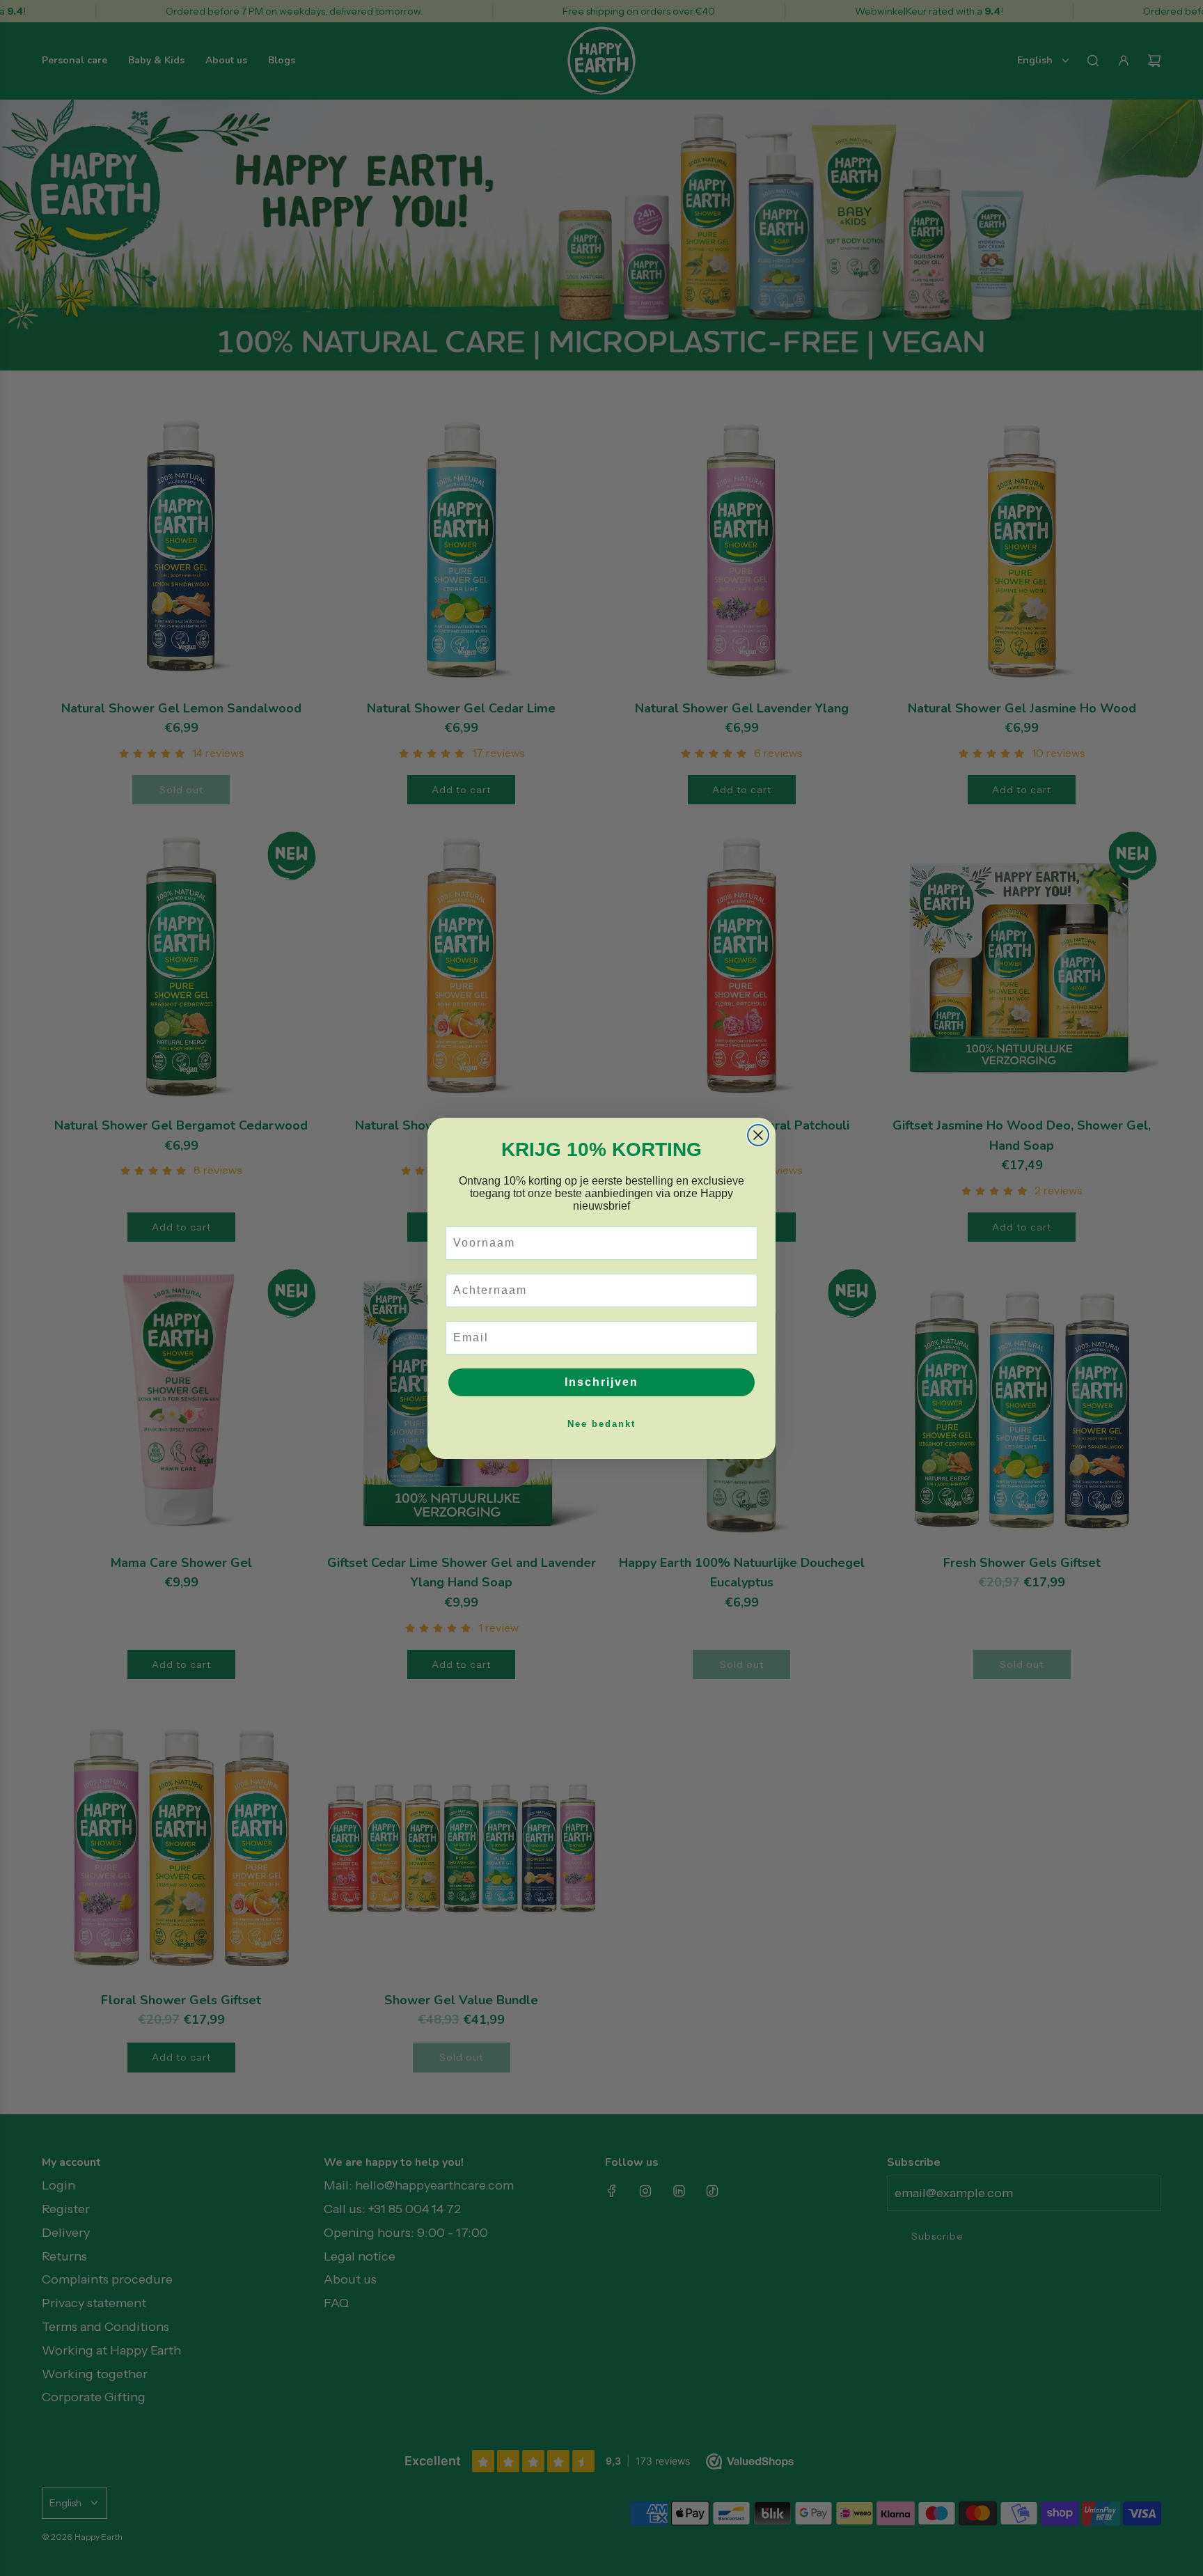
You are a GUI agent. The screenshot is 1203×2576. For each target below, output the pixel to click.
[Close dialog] (758, 1135)
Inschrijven (601, 1382)
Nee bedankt (601, 1424)
